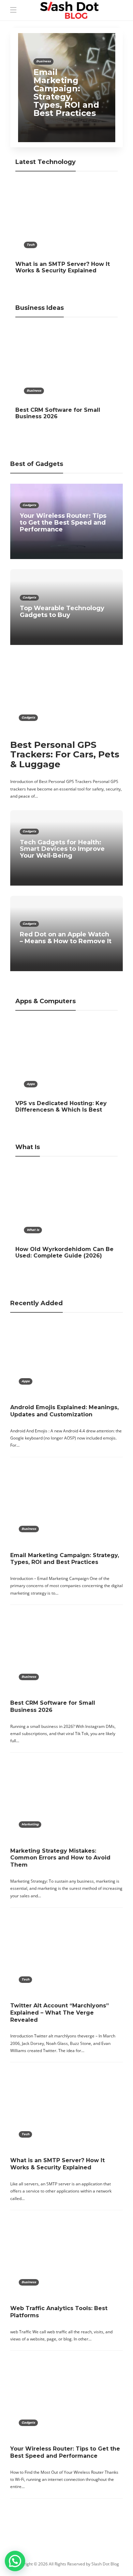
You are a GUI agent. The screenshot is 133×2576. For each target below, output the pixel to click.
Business (43, 61)
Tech (31, 245)
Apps (31, 1084)
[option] (67, 88)
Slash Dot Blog (105, 2564)
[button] (15, 2561)
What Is (33, 1230)
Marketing (30, 1824)
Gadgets (29, 505)
